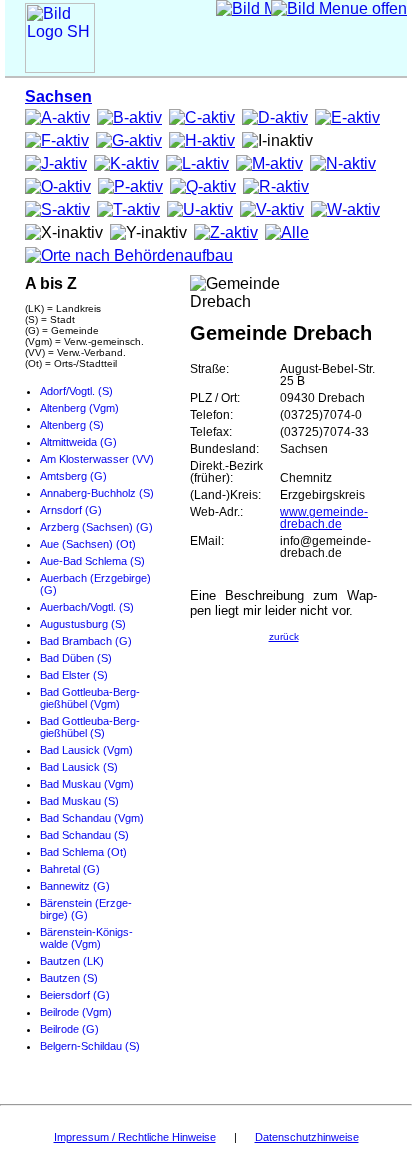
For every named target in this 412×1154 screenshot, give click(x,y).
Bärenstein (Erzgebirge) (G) (86, 909)
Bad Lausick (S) (79, 767)
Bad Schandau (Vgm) (92, 818)
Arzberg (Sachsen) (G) (96, 527)
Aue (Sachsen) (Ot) (88, 544)
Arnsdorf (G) (71, 510)
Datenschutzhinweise (307, 1137)
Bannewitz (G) (75, 886)
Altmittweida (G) (78, 442)
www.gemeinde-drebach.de (324, 518)
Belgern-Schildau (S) (90, 1046)
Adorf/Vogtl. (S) (76, 391)
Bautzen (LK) (72, 961)
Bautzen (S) (69, 978)
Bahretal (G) (70, 869)
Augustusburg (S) (83, 624)
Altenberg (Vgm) (79, 408)
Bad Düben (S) (76, 658)
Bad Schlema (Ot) (83, 852)
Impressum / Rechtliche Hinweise (135, 1137)
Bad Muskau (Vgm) (87, 784)
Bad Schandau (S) (84, 835)
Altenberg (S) (72, 425)
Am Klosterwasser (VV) (97, 459)
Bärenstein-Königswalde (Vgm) (86, 938)
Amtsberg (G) (73, 476)
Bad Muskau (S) (79, 801)
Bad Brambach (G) (86, 641)
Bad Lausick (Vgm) (86, 750)
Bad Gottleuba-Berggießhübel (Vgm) (90, 698)
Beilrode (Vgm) (76, 1012)
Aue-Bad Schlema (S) (92, 561)
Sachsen (58, 96)
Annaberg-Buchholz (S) (97, 493)
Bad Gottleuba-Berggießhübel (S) (90, 727)
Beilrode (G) (69, 1029)
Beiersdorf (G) (75, 995)
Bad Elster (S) (74, 675)
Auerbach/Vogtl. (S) (87, 607)
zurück (284, 636)
